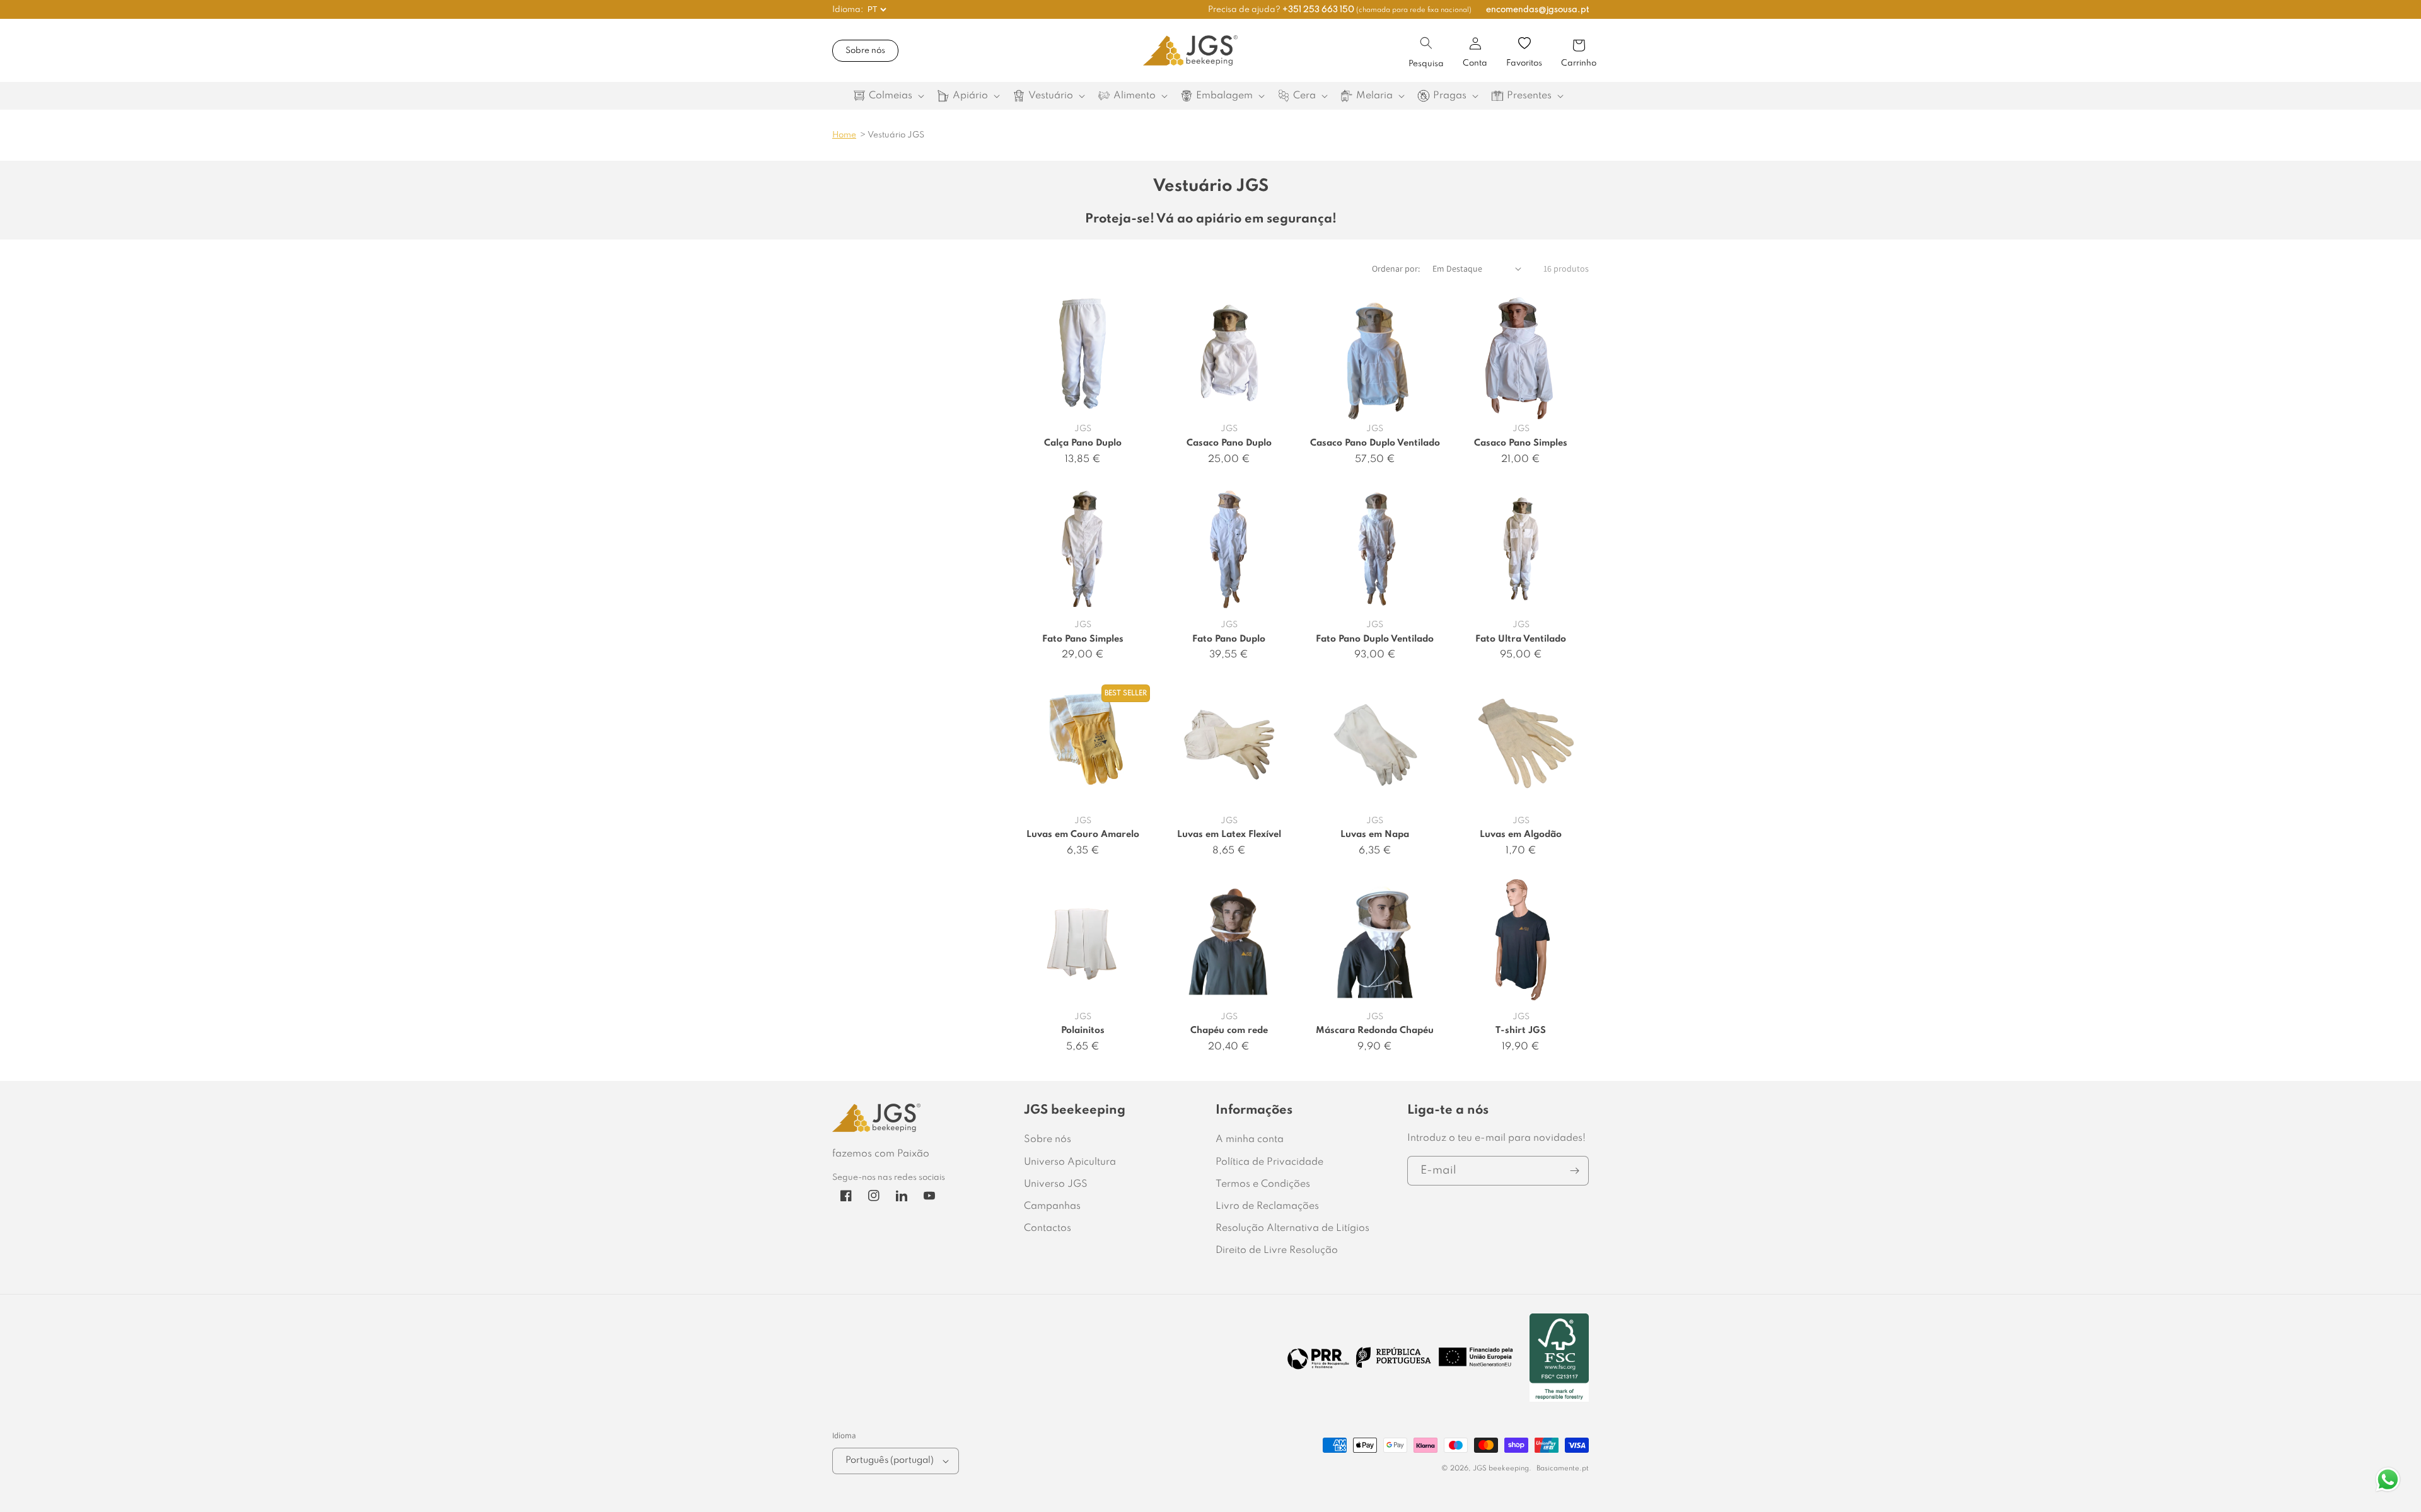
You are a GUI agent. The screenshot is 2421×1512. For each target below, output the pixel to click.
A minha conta (1250, 1140)
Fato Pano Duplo (1229, 639)
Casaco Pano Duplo (1229, 443)
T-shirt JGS (1521, 1030)
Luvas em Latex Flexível (1229, 834)
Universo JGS (1056, 1184)
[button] (1426, 43)
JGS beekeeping (1501, 1469)
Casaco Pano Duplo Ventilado (1375, 443)
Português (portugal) (890, 1460)
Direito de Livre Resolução (1277, 1250)
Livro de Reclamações (1267, 1206)
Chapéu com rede (1229, 1030)
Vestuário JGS (896, 135)
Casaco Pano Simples (1521, 443)
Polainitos (1083, 1030)
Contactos (1048, 1228)
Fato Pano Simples (1083, 639)
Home (844, 135)
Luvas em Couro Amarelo (1083, 834)
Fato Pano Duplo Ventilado (1375, 639)
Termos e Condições (1263, 1184)
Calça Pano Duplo (1083, 443)
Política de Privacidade (1269, 1162)
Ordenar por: (1396, 268)
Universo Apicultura (1070, 1162)
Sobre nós (865, 51)
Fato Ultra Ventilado (1521, 639)
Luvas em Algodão (1521, 834)
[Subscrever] (1574, 1171)
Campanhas (1052, 1206)
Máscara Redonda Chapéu (1375, 1030)
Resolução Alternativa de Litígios (1292, 1228)
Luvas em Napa (1375, 834)
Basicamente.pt (1563, 1469)
